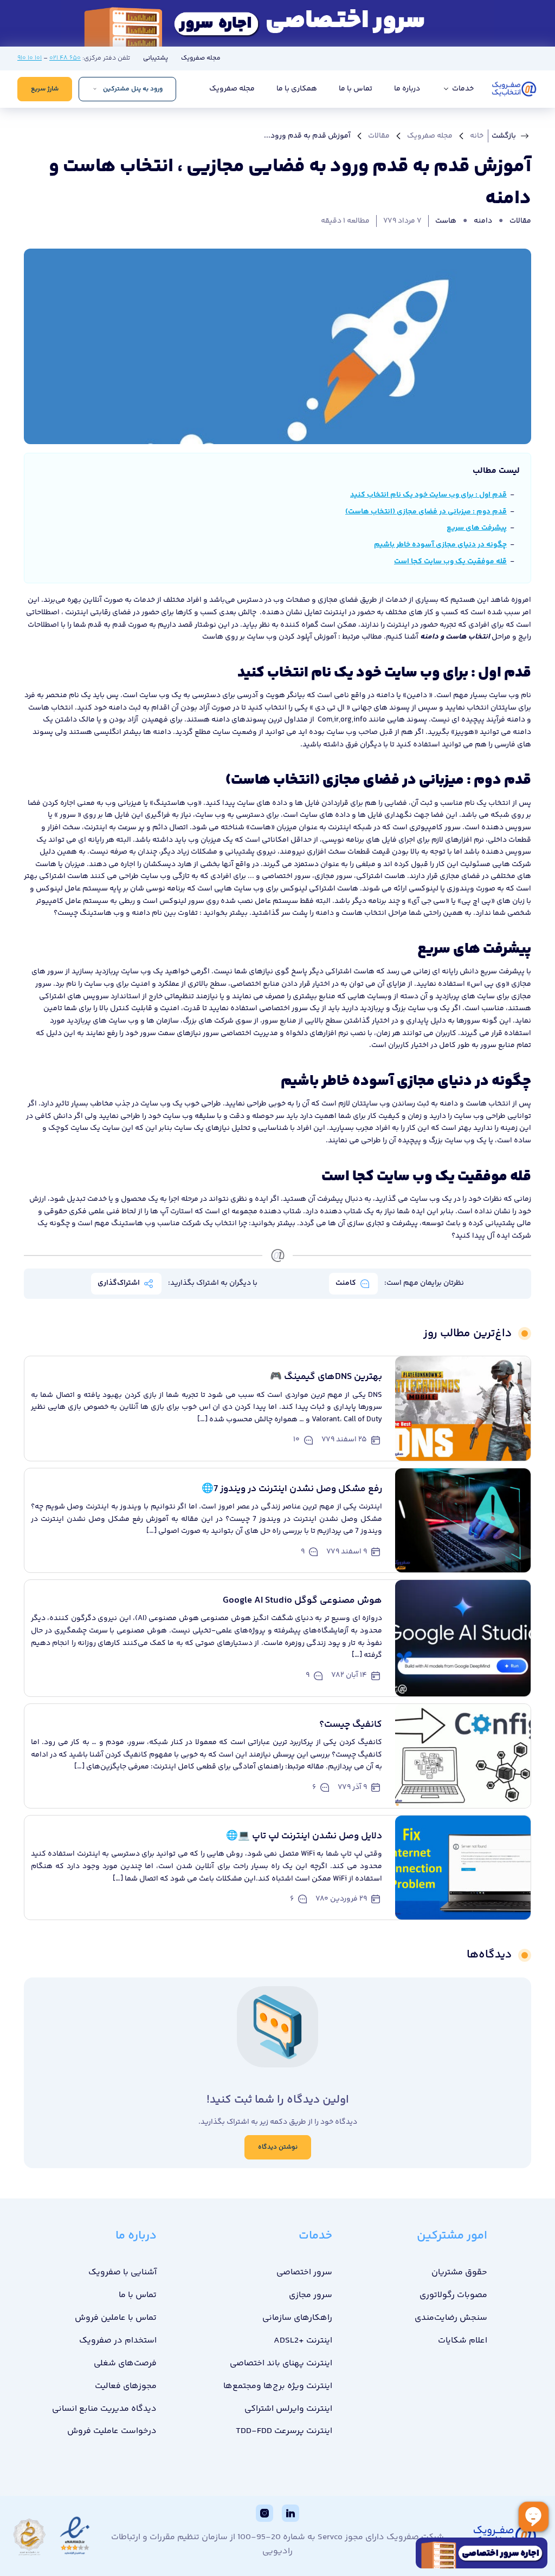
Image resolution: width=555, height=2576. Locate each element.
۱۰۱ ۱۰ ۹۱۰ (30, 58)
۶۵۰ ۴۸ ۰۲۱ (65, 58)
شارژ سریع (45, 89)
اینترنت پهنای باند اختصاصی (281, 2363)
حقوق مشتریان (459, 2272)
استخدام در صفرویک (118, 2341)
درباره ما (407, 89)
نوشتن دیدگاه (278, 2147)
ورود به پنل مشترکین (133, 89)
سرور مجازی (333, 876)
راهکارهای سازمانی (297, 2318)
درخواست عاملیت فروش (112, 2431)
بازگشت (504, 136)
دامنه (483, 221)
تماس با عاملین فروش (116, 2318)
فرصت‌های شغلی (125, 2363)
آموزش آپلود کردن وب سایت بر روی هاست (270, 637)
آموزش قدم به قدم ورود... (307, 136)
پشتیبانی (156, 58)
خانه (477, 136)
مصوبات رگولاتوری (453, 2295)
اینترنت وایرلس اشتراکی (288, 2409)
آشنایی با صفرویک (122, 2272)
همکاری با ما (297, 89)
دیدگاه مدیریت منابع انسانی (104, 2409)
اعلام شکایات (463, 2341)
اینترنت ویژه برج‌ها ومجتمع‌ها (278, 2386)
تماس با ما (356, 89)
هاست (446, 221)
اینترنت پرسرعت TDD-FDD (284, 2431)
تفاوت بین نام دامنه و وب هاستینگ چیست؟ (127, 913)
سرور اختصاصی (286, 876)
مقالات (379, 136)
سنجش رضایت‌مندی (451, 2318)
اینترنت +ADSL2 (303, 2341)
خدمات (462, 89)
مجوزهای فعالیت (126, 2386)
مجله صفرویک (201, 58)
